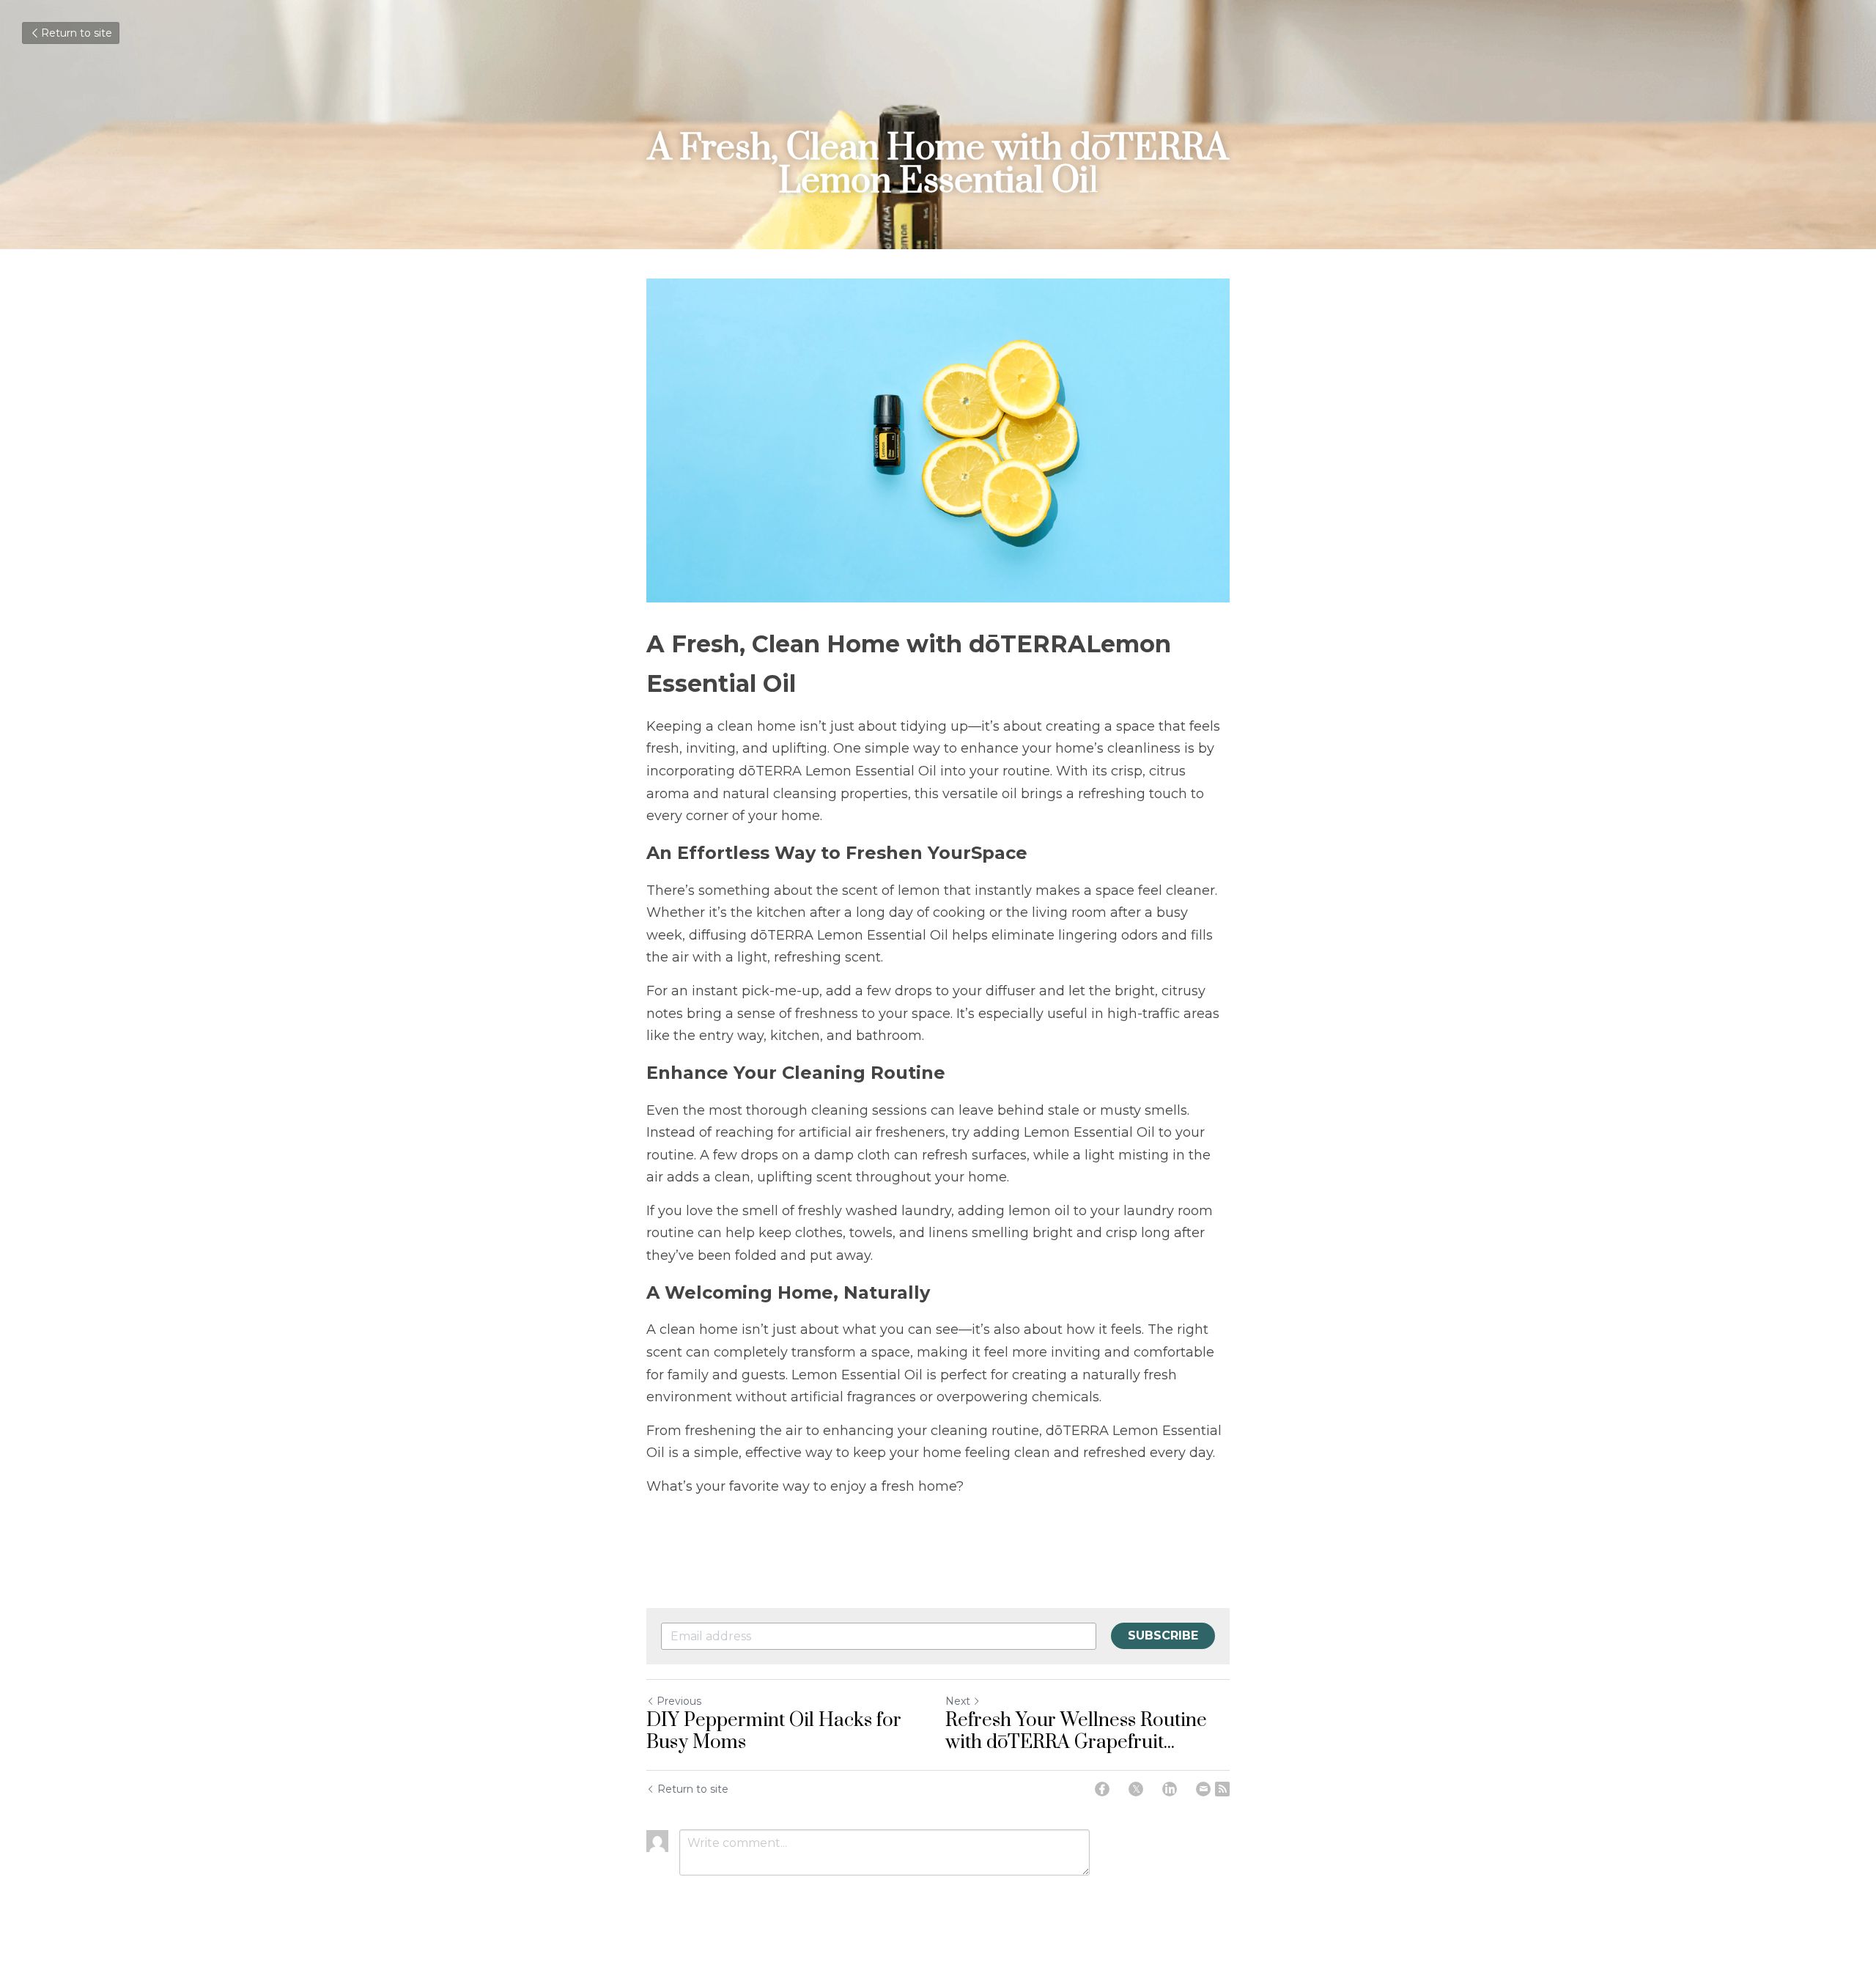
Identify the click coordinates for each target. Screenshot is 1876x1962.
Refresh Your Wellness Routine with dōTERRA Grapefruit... (1076, 1732)
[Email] (1203, 1789)
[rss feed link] (1222, 1789)
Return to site (77, 33)
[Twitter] (1136, 1789)
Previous (679, 1701)
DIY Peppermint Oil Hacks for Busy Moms (774, 1732)
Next (958, 1701)
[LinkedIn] (1170, 1789)
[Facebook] (1102, 1789)
